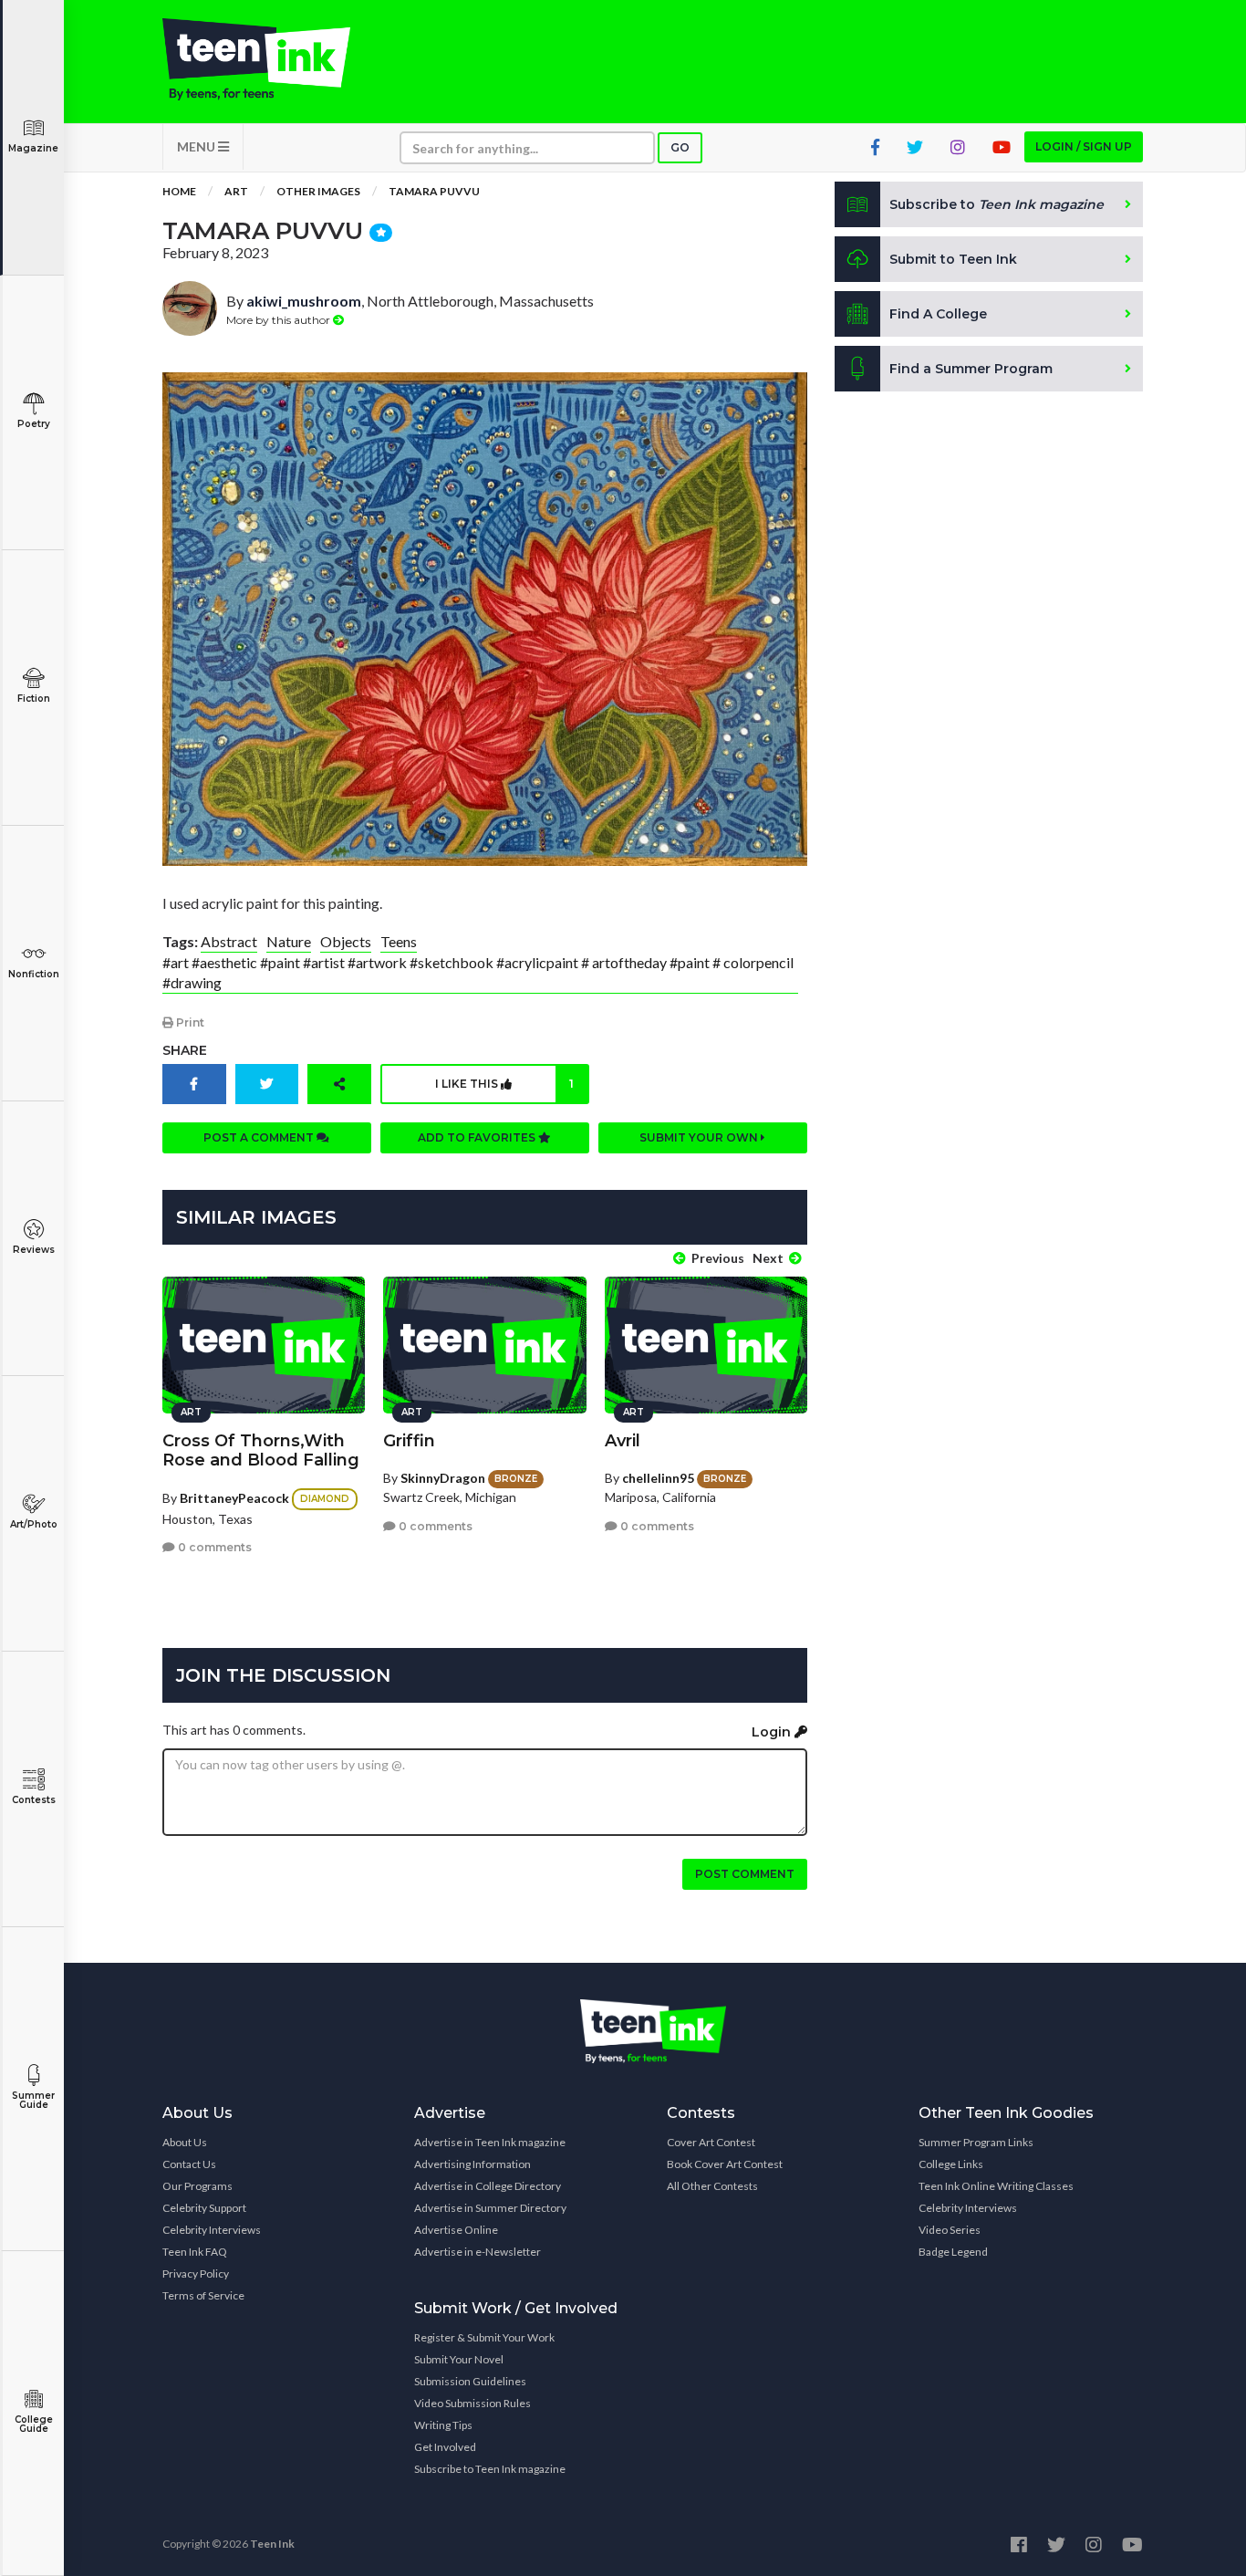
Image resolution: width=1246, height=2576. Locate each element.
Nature (289, 941)
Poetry (34, 424)
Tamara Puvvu (434, 191)
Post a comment (260, 1137)
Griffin (409, 1441)
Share (185, 1050)
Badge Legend (953, 2252)
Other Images (318, 191)
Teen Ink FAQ (195, 2252)
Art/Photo (34, 1524)
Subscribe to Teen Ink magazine (490, 2469)
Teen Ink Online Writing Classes (996, 2186)
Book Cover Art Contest (725, 2164)
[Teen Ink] (275, 59)
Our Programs (197, 2186)
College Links (951, 2164)
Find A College (938, 314)
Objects (346, 941)
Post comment (745, 1874)
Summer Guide (33, 2100)
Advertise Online (456, 2230)
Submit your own (700, 1137)
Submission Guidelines (470, 2381)
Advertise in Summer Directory (490, 2208)
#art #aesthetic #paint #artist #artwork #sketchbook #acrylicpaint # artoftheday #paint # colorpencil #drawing (478, 972)
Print (189, 1022)
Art (236, 191)
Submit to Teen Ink (953, 259)
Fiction (34, 699)
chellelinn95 (658, 1478)
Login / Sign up (1084, 146)
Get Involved (445, 2447)
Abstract (229, 941)
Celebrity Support (204, 2208)
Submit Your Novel (459, 2359)
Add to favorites (478, 1137)
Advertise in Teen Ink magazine (490, 2142)
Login (773, 1732)
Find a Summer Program (971, 369)
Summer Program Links (976, 2142)
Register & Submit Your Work (484, 2337)
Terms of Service (203, 2295)
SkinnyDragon (443, 1478)
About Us (185, 2142)
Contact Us (189, 2164)
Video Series (950, 2230)
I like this (504, 1084)
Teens (399, 941)
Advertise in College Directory (488, 2186)
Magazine (33, 148)
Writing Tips (443, 2425)
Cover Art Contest (711, 2142)
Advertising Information (472, 2164)
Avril (623, 1441)
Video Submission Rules (472, 2403)
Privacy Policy (196, 2274)
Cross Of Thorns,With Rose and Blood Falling (261, 1450)
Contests (34, 1800)
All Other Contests (712, 2186)
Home (179, 191)
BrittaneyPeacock (234, 1498)
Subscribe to (997, 204)
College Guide (34, 2424)
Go (680, 147)
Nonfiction (34, 974)
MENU (197, 146)
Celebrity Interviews (212, 2230)
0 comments (213, 1547)
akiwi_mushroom (304, 301)
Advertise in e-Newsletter (478, 2252)
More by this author (280, 320)
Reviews (34, 1250)
